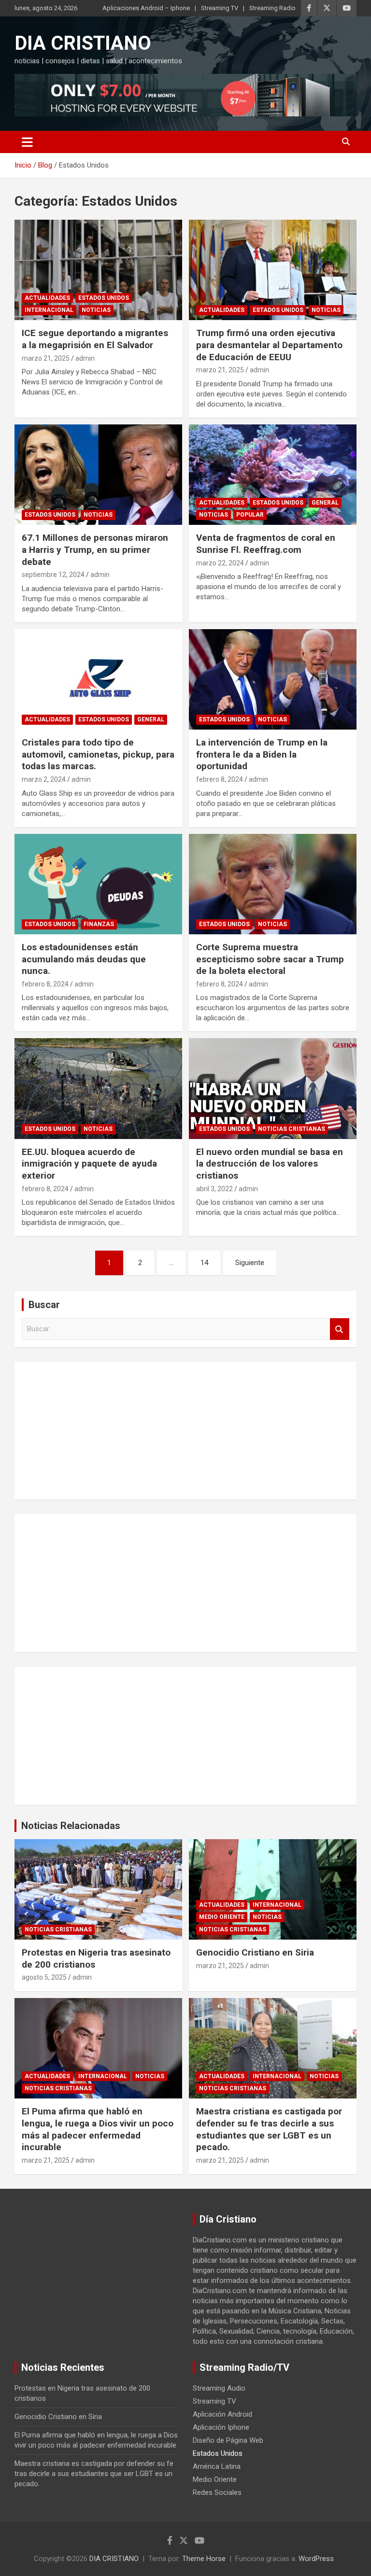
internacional (49, 310)
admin (85, 358)
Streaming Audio (219, 2388)
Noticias (96, 310)
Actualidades (47, 298)
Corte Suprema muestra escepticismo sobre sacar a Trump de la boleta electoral (270, 959)
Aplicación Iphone (221, 2427)
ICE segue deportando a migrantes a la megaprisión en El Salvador (95, 339)
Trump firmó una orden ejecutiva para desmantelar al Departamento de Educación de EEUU (269, 345)
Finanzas (99, 924)
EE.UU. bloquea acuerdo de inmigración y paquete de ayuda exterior (89, 1164)
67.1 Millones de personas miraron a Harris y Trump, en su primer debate (95, 549)
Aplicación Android (222, 2414)
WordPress (316, 2559)
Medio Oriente (222, 1917)
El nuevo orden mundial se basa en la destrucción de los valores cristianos (270, 1164)
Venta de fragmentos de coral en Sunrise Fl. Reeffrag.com (266, 544)
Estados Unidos (104, 298)
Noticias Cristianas (292, 1129)
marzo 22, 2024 (220, 563)
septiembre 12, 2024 (53, 575)
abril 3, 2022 (214, 1189)
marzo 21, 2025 (46, 358)
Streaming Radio (272, 8)
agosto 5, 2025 (44, 1977)
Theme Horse (204, 2559)
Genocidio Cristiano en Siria (255, 1952)
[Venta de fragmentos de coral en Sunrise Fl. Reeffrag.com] (273, 474)
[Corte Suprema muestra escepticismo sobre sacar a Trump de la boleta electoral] (273, 884)
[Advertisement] (185, 1429)
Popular (250, 515)
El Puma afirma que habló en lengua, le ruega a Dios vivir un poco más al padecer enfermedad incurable (98, 2129)
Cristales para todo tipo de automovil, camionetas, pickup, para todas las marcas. (98, 754)
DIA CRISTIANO (83, 43)
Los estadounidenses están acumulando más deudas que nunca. (84, 959)
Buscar (340, 1329)
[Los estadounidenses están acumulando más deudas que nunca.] (98, 884)
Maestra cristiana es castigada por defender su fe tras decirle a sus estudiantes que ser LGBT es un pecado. (269, 2129)
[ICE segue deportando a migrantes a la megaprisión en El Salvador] (98, 270)
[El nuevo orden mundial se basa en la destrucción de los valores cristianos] (273, 1089)
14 (204, 1263)
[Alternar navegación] (27, 142)
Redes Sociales (217, 2492)
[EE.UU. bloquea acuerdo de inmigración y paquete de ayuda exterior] (98, 1089)
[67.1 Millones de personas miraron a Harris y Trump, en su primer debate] (98, 474)
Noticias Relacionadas (71, 1826)
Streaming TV (220, 8)
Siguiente (250, 1263)
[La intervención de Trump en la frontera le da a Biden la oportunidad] (273, 679)
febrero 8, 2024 (220, 779)
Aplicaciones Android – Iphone (146, 8)
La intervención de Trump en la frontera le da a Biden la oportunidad (262, 754)
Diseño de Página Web (228, 2440)
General (325, 503)
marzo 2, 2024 (44, 779)
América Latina (217, 2466)
